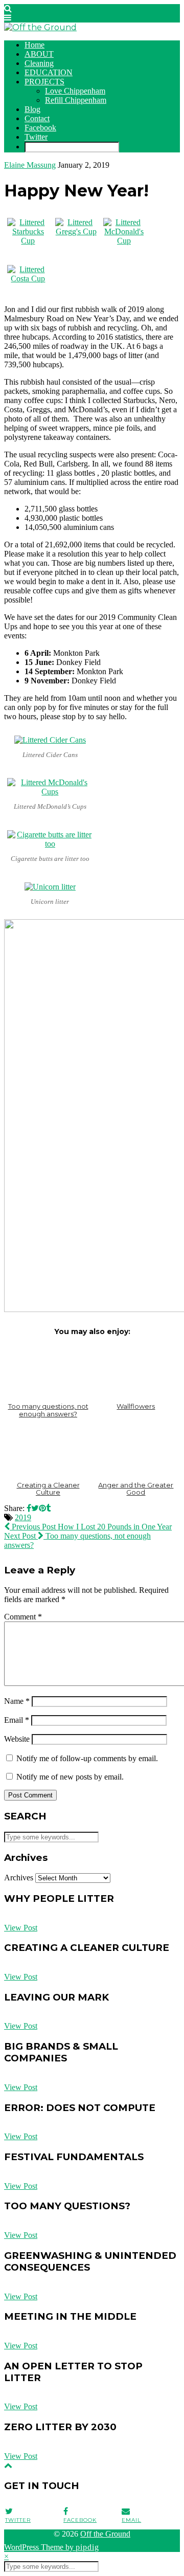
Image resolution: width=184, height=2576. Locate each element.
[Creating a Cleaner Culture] (48, 1449)
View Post (21, 1928)
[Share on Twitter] (35, 1508)
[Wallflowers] (136, 1371)
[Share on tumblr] (48, 1508)
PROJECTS (44, 82)
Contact (37, 118)
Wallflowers (136, 1406)
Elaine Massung (30, 165)
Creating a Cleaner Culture (48, 1489)
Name (17, 1701)
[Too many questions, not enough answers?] (48, 1371)
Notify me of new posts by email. (70, 1777)
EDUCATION (49, 72)
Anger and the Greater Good (136, 1489)
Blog (32, 109)
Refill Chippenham (76, 100)
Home (34, 45)
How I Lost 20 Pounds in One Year (91, 1527)
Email (17, 1720)
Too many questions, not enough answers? (48, 1410)
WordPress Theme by (52, 2547)
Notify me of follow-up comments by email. (87, 1758)
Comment (23, 1617)
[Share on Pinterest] (42, 1508)
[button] (8, 18)
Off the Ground (105, 2534)
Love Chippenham (75, 91)
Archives (19, 1878)
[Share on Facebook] (29, 1508)
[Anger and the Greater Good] (136, 1449)
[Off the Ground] (40, 27)
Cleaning (39, 63)
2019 (23, 1517)
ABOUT (39, 54)
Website (17, 1739)
